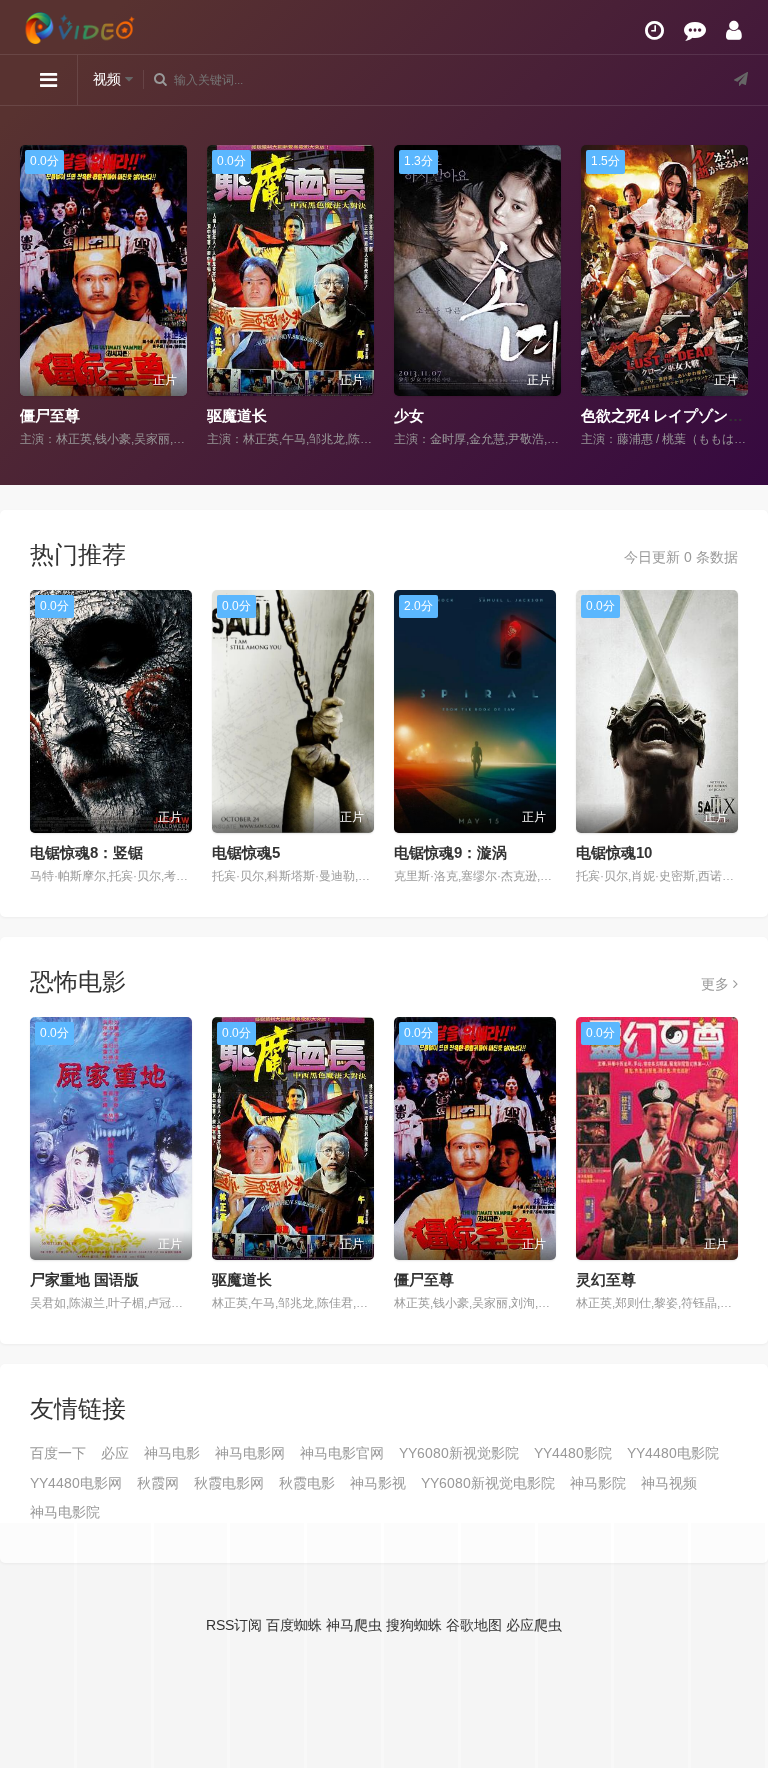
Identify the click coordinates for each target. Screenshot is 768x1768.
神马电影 (172, 1453)
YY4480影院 (573, 1453)
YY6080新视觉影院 (459, 1453)
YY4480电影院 (673, 1453)
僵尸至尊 (424, 1279)
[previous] (32, 297)
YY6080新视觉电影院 (488, 1483)
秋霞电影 (307, 1483)
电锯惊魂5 (246, 852)
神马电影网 (250, 1453)
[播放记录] (654, 30)
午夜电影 (611, 415)
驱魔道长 (50, 415)
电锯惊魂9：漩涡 (450, 852)
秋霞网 (158, 1483)
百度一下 (58, 1453)
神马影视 (378, 1483)
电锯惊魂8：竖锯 (86, 852)
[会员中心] (734, 30)
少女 (222, 415)
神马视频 (669, 1483)
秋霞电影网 (229, 1483)
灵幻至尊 (606, 1279)
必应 (115, 1453)
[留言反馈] (695, 30)
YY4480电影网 (76, 1483)
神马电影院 (65, 1512)
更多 (717, 984)
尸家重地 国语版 (84, 1279)
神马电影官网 (342, 1453)
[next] (735, 297)
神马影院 (598, 1483)
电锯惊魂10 (614, 852)
